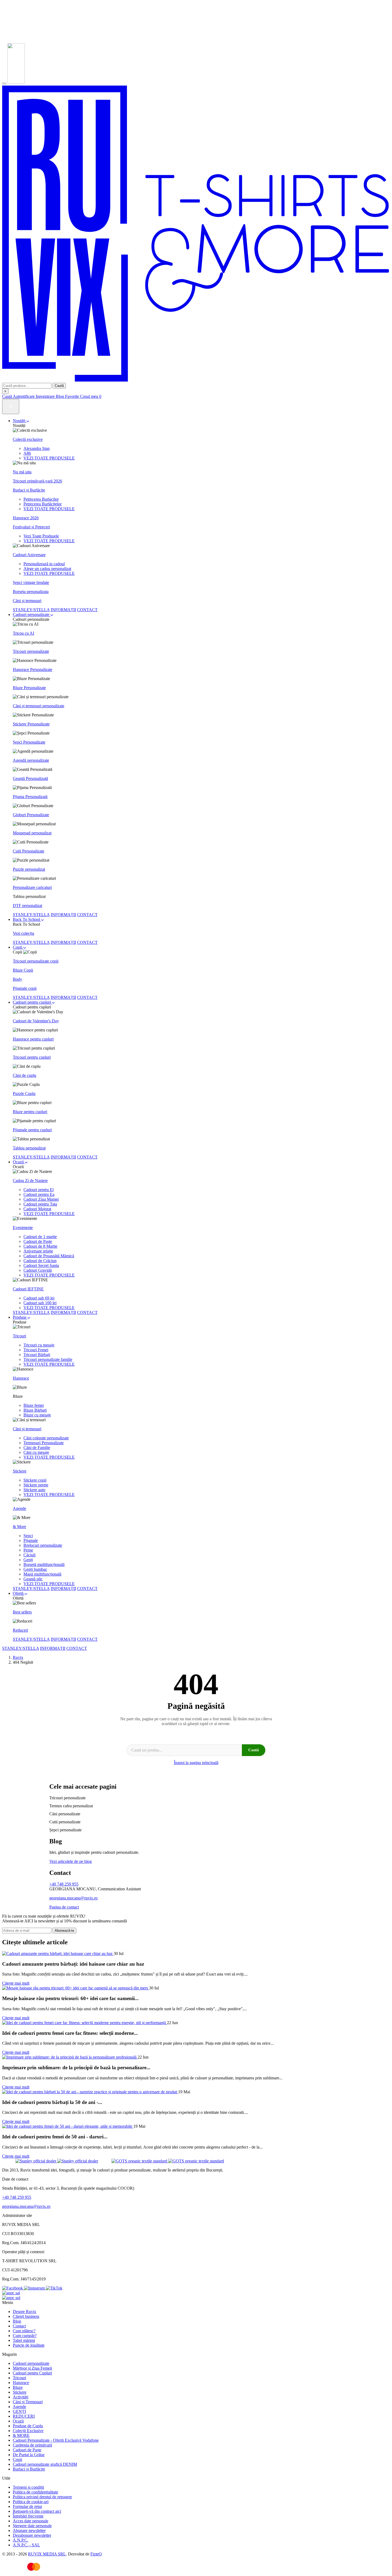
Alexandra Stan (37, 448)
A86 (27, 453)
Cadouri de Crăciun (40, 1261)
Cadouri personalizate (32, 614)
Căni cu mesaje (36, 1452)
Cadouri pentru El (39, 1190)
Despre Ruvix (25, 2312)
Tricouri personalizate (67, 1798)
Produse (20, 1317)
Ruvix (18, 1657)
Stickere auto (34, 1490)
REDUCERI (24, 2416)
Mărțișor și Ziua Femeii (32, 2368)
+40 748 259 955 (64, 1884)
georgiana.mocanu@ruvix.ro (73, 1898)
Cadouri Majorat (37, 1209)
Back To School (27, 919)
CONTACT (87, 610)
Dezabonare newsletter (32, 2535)
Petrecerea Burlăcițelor (43, 504)
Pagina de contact (64, 1907)
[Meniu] (4, 84)
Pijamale (31, 1540)
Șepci (28, 1536)
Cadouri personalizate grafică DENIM (45, 2464)
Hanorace (21, 2383)
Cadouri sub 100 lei (40, 1303)
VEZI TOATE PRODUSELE (49, 458)
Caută (59, 386)
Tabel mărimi (24, 2340)
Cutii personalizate (65, 1822)
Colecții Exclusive (28, 2431)
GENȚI (19, 2411)
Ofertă (19, 1593)
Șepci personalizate (65, 1830)
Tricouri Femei (36, 1350)
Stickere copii (35, 1480)
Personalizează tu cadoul (44, 564)
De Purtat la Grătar (29, 2455)
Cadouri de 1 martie (40, 1237)
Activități (21, 2397)
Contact (19, 2326)
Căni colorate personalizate (46, 1438)
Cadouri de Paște (38, 1241)
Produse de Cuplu (28, 2426)
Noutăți (20, 421)
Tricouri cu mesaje (39, 1345)
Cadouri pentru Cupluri (32, 2373)
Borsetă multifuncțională (44, 1564)
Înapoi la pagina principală (196, 1763)
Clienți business (26, 2316)
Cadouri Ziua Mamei (41, 1199)
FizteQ (96, 2554)
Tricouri (19, 2378)
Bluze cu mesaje (37, 1415)
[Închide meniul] (11, 407)
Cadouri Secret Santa (41, 1265)
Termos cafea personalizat (71, 1806)
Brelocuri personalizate (43, 1545)
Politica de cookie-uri (31, 2502)
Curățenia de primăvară (32, 2445)
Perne (28, 1550)
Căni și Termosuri (28, 2402)
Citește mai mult (16, 1983)
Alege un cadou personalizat (47, 569)
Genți (28, 1560)
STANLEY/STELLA (31, 610)
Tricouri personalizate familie (48, 1359)
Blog (17, 2321)
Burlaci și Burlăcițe (29, 2469)
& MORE (21, 2435)
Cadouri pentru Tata (40, 1204)
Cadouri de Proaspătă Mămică (49, 1256)
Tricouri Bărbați (37, 1355)
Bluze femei (34, 1405)
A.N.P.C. (21, 2540)
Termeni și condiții (28, 2487)
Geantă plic (33, 1579)
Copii (18, 947)
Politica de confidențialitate (35, 2492)
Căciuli (29, 1555)
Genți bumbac (35, 1569)
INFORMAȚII (63, 610)
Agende (19, 2407)
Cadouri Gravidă (38, 1270)
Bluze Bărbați (35, 1410)
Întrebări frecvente (28, 2516)
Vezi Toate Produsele (41, 536)
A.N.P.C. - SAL (26, 2545)
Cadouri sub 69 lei (39, 1298)
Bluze (18, 2387)
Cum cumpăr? (25, 2336)
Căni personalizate (65, 1814)
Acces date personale (31, 2521)
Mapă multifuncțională (42, 1574)
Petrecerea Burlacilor (41, 499)
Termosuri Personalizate (44, 1443)
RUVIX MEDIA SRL (47, 2554)
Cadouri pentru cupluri (32, 1002)
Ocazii (19, 1162)
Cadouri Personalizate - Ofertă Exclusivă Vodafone (56, 2440)
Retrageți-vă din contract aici (37, 2511)
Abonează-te (64, 1931)
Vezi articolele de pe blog (71, 1861)
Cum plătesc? (24, 2331)
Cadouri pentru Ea (39, 1194)
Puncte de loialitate (29, 2345)
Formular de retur (27, 2506)
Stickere (20, 2392)
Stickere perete (36, 1485)
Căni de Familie (37, 1448)
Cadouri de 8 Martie (40, 1246)
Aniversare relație (38, 1251)
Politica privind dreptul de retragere (42, 2497)
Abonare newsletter (29, 2530)
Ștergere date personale (32, 2526)
